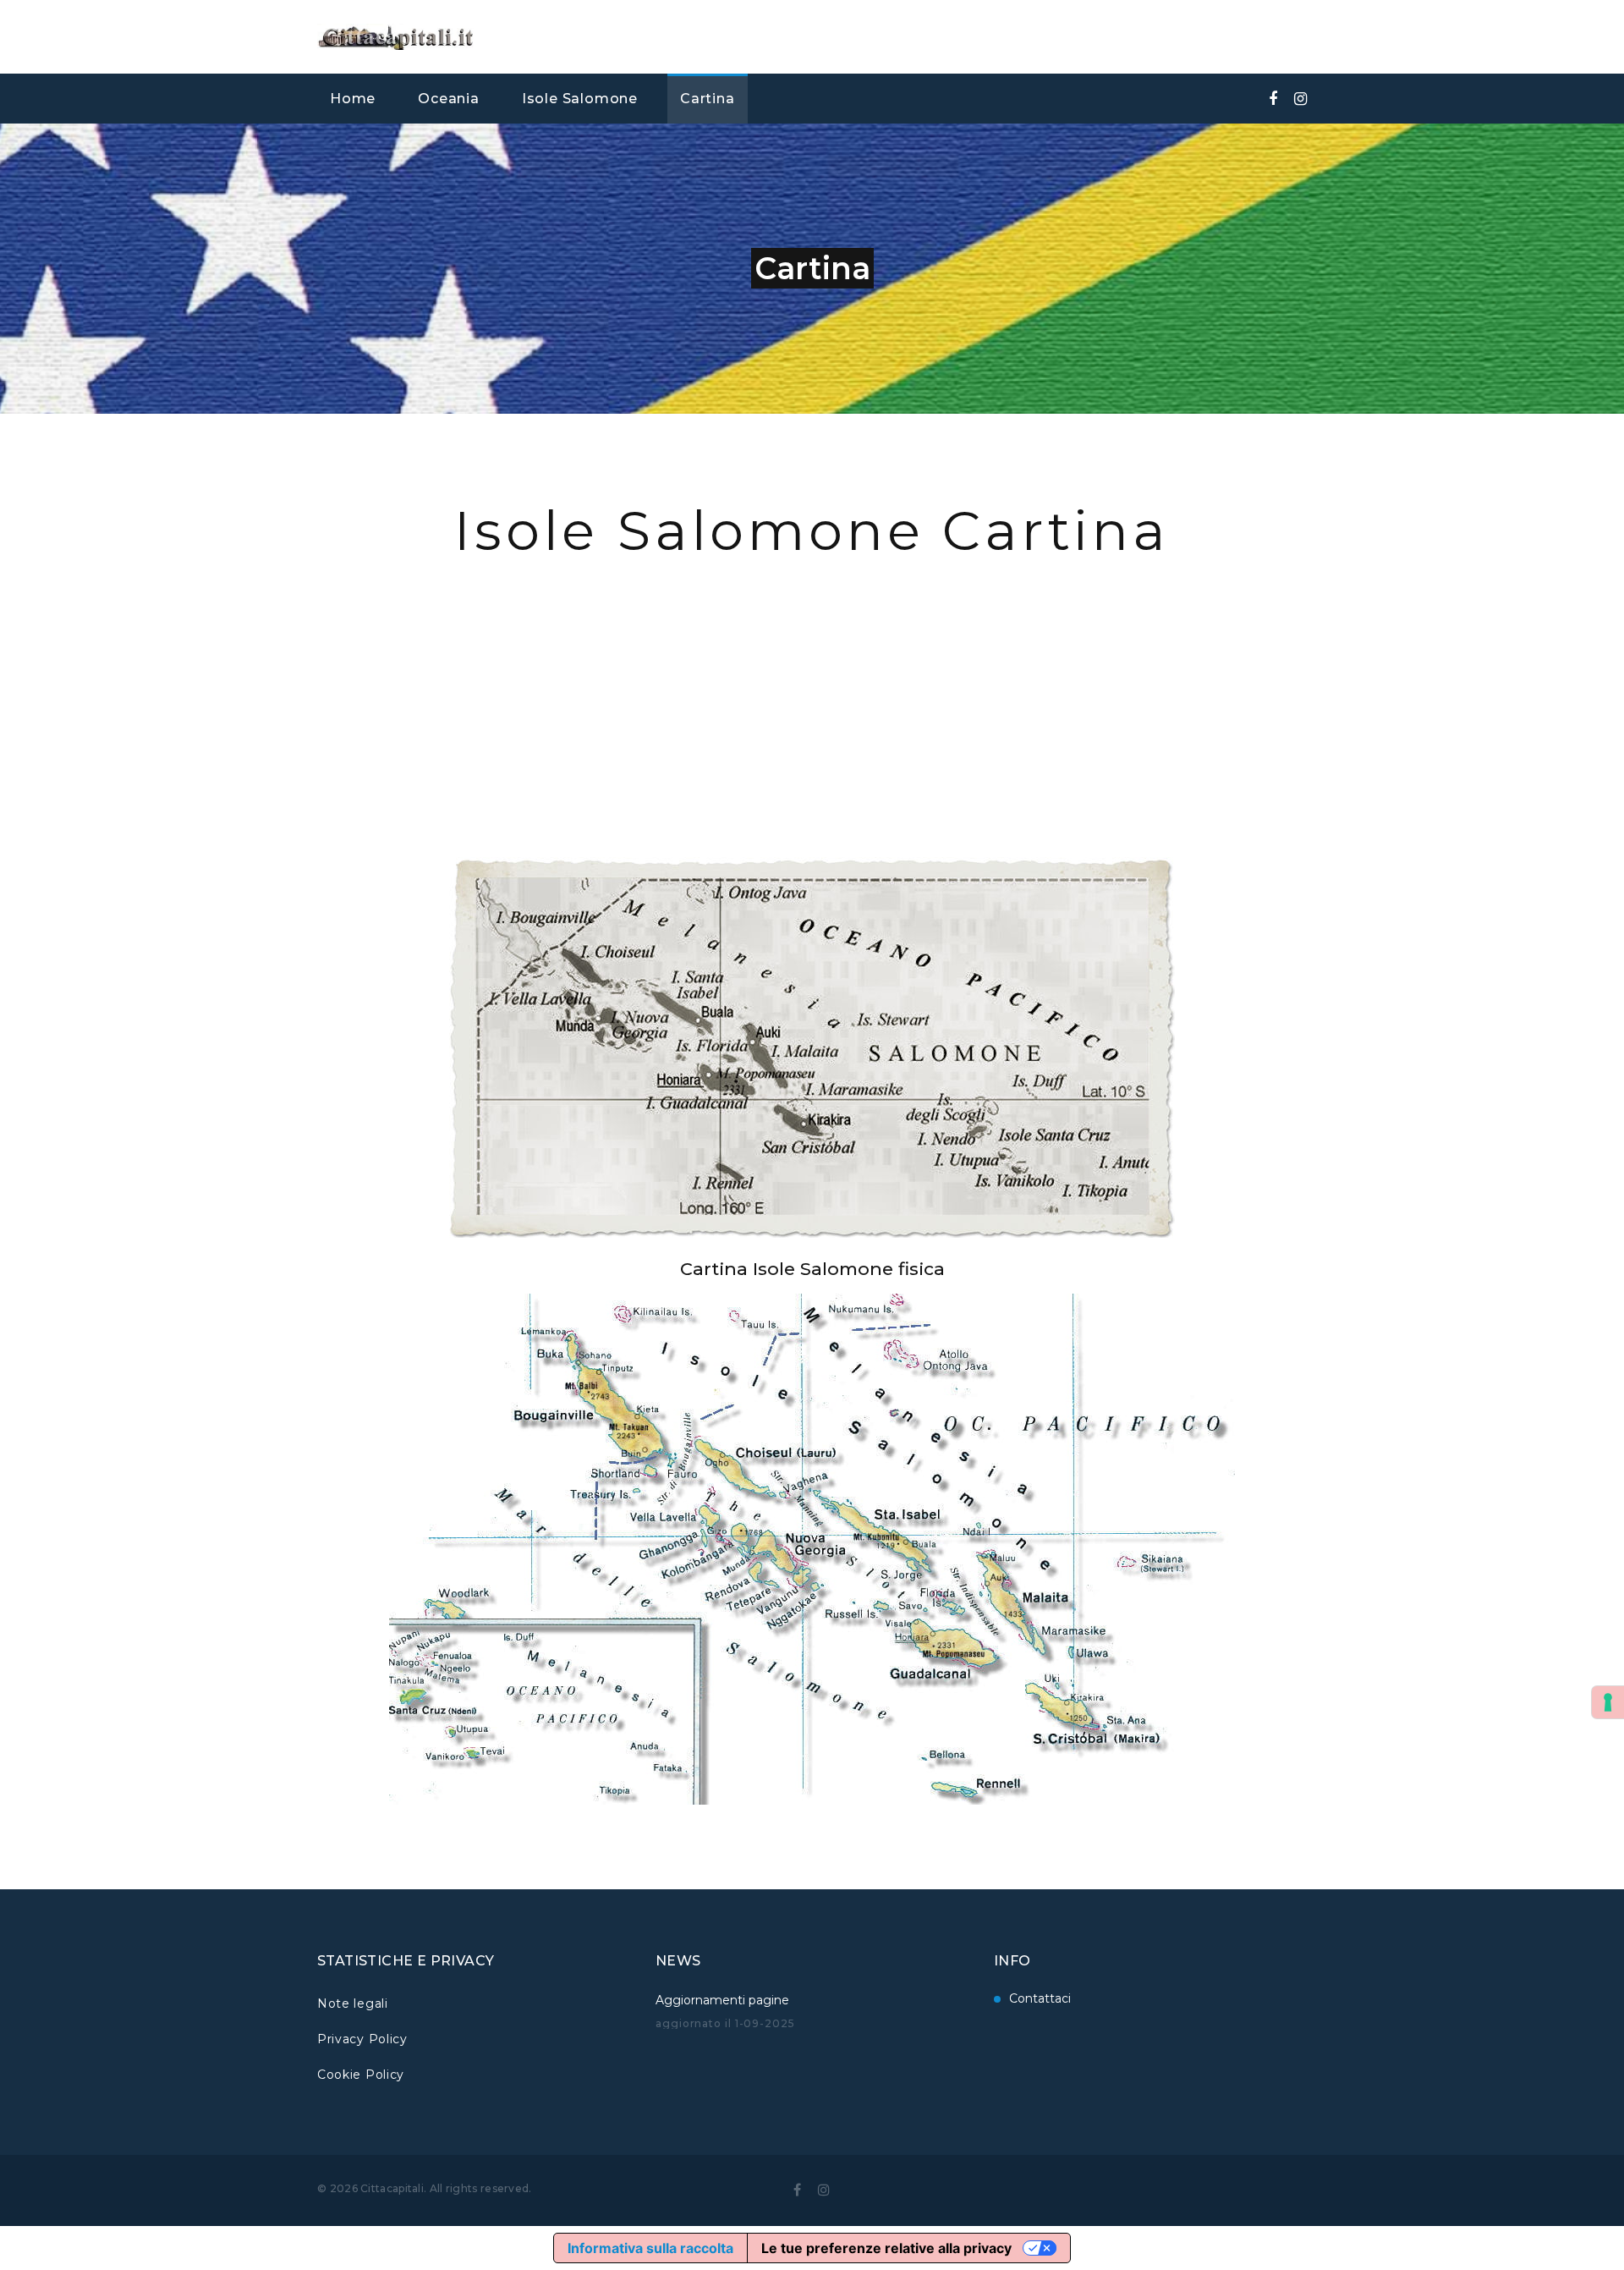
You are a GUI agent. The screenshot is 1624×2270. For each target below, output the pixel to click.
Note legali (353, 2003)
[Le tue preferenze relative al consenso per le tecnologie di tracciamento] (1608, 1702)
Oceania (449, 99)
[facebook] (1273, 99)
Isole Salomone (580, 99)
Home (353, 99)
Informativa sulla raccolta (650, 2248)
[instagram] (824, 2190)
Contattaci (1040, 1998)
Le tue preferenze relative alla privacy (886, 2248)
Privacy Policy (362, 2039)
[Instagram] (1300, 99)
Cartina (708, 99)
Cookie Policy (361, 2075)
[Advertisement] (812, 685)
